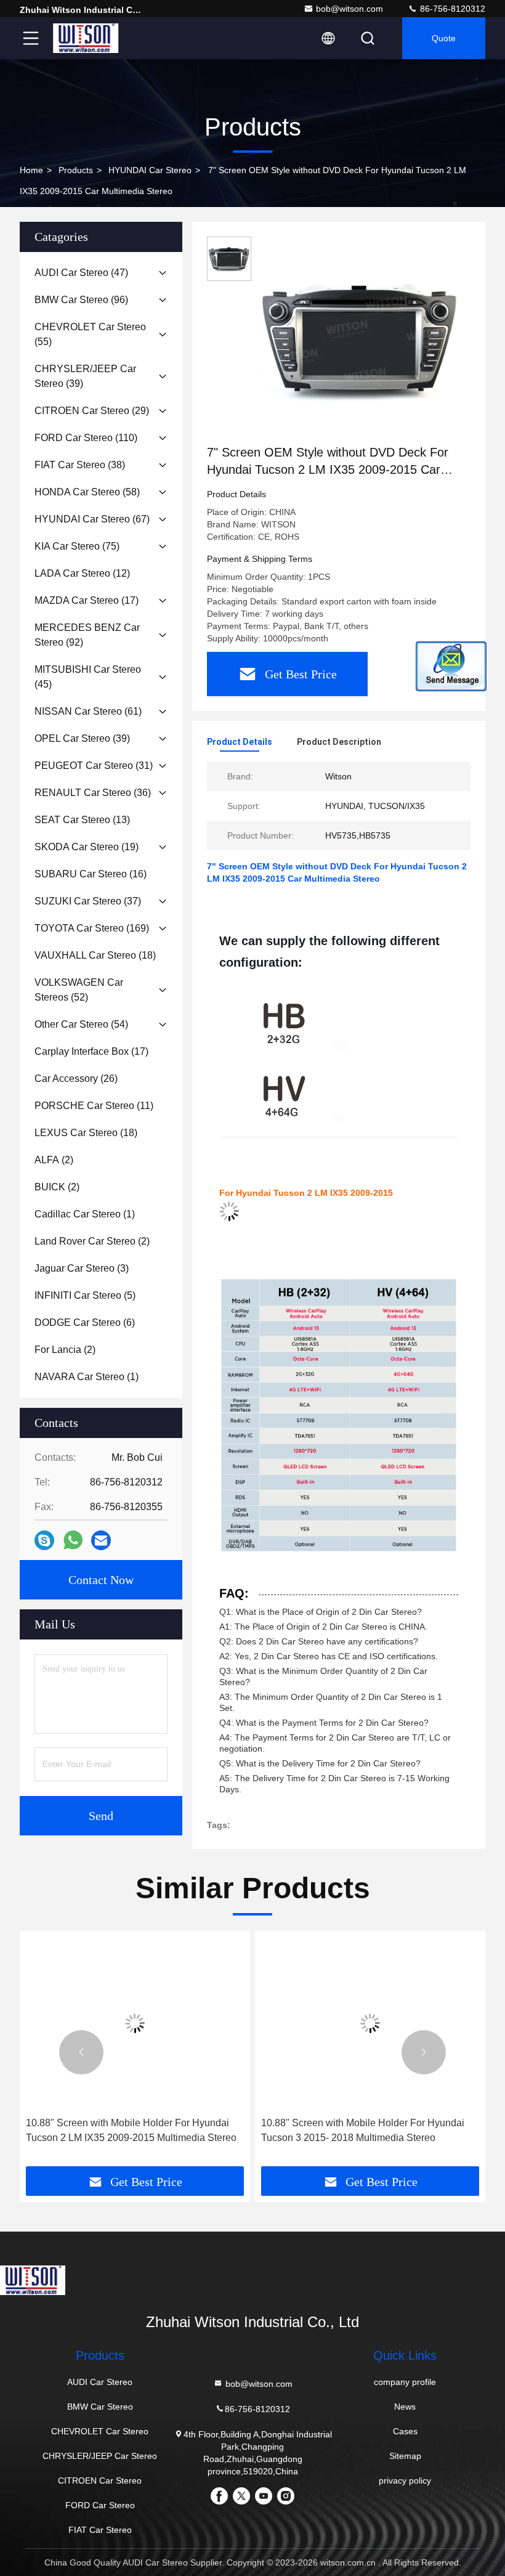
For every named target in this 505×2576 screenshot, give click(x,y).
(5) (85, 1295)
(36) (93, 793)
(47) (81, 273)
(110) (86, 438)
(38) (80, 465)
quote (444, 38)
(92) (87, 635)
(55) (90, 334)
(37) (88, 901)
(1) (85, 1214)
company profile (405, 2382)
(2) (54, 1160)
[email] (101, 1541)
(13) (82, 820)
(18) (95, 955)
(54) (81, 1024)
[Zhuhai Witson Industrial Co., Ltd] (86, 38)
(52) (79, 990)
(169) (92, 928)
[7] (360, 340)
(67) (92, 519)
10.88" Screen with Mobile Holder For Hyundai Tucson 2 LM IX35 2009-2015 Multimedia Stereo (131, 2130)
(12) (82, 573)
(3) (82, 1268)
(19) (87, 847)
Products (76, 170)
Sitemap (405, 2456)
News (405, 2407)
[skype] (44, 1541)
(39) (85, 376)
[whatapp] (73, 1540)
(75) (77, 546)
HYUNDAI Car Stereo (150, 170)
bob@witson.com (349, 9)
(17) (87, 600)
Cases (405, 2431)
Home (31, 170)
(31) (94, 766)
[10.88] (135, 2024)
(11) (94, 1106)
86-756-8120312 (451, 9)
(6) (85, 1323)
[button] (81, 2052)
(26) (76, 1079)
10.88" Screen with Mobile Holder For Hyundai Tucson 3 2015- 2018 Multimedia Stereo (363, 2130)
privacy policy (405, 2481)
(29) (92, 411)
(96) (81, 300)
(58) (87, 492)
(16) (91, 874)
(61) (88, 711)
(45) (88, 677)
